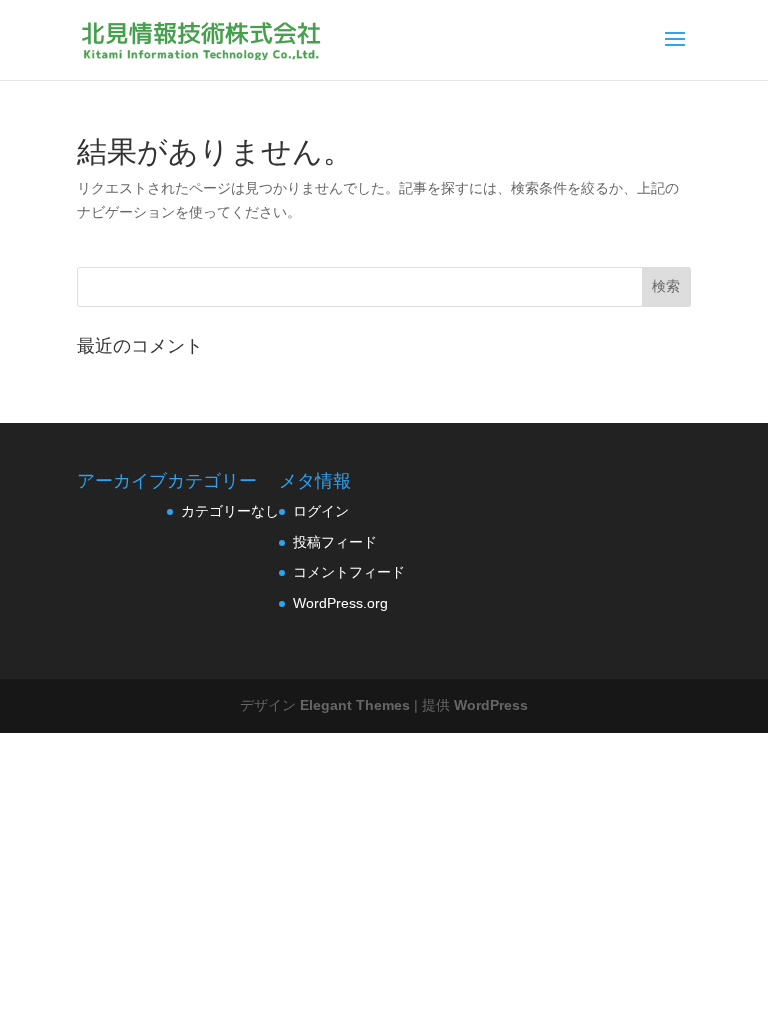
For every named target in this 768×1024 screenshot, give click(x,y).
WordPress (491, 705)
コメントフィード (349, 572)
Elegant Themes (355, 705)
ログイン (321, 511)
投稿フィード (335, 542)
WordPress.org (340, 603)
